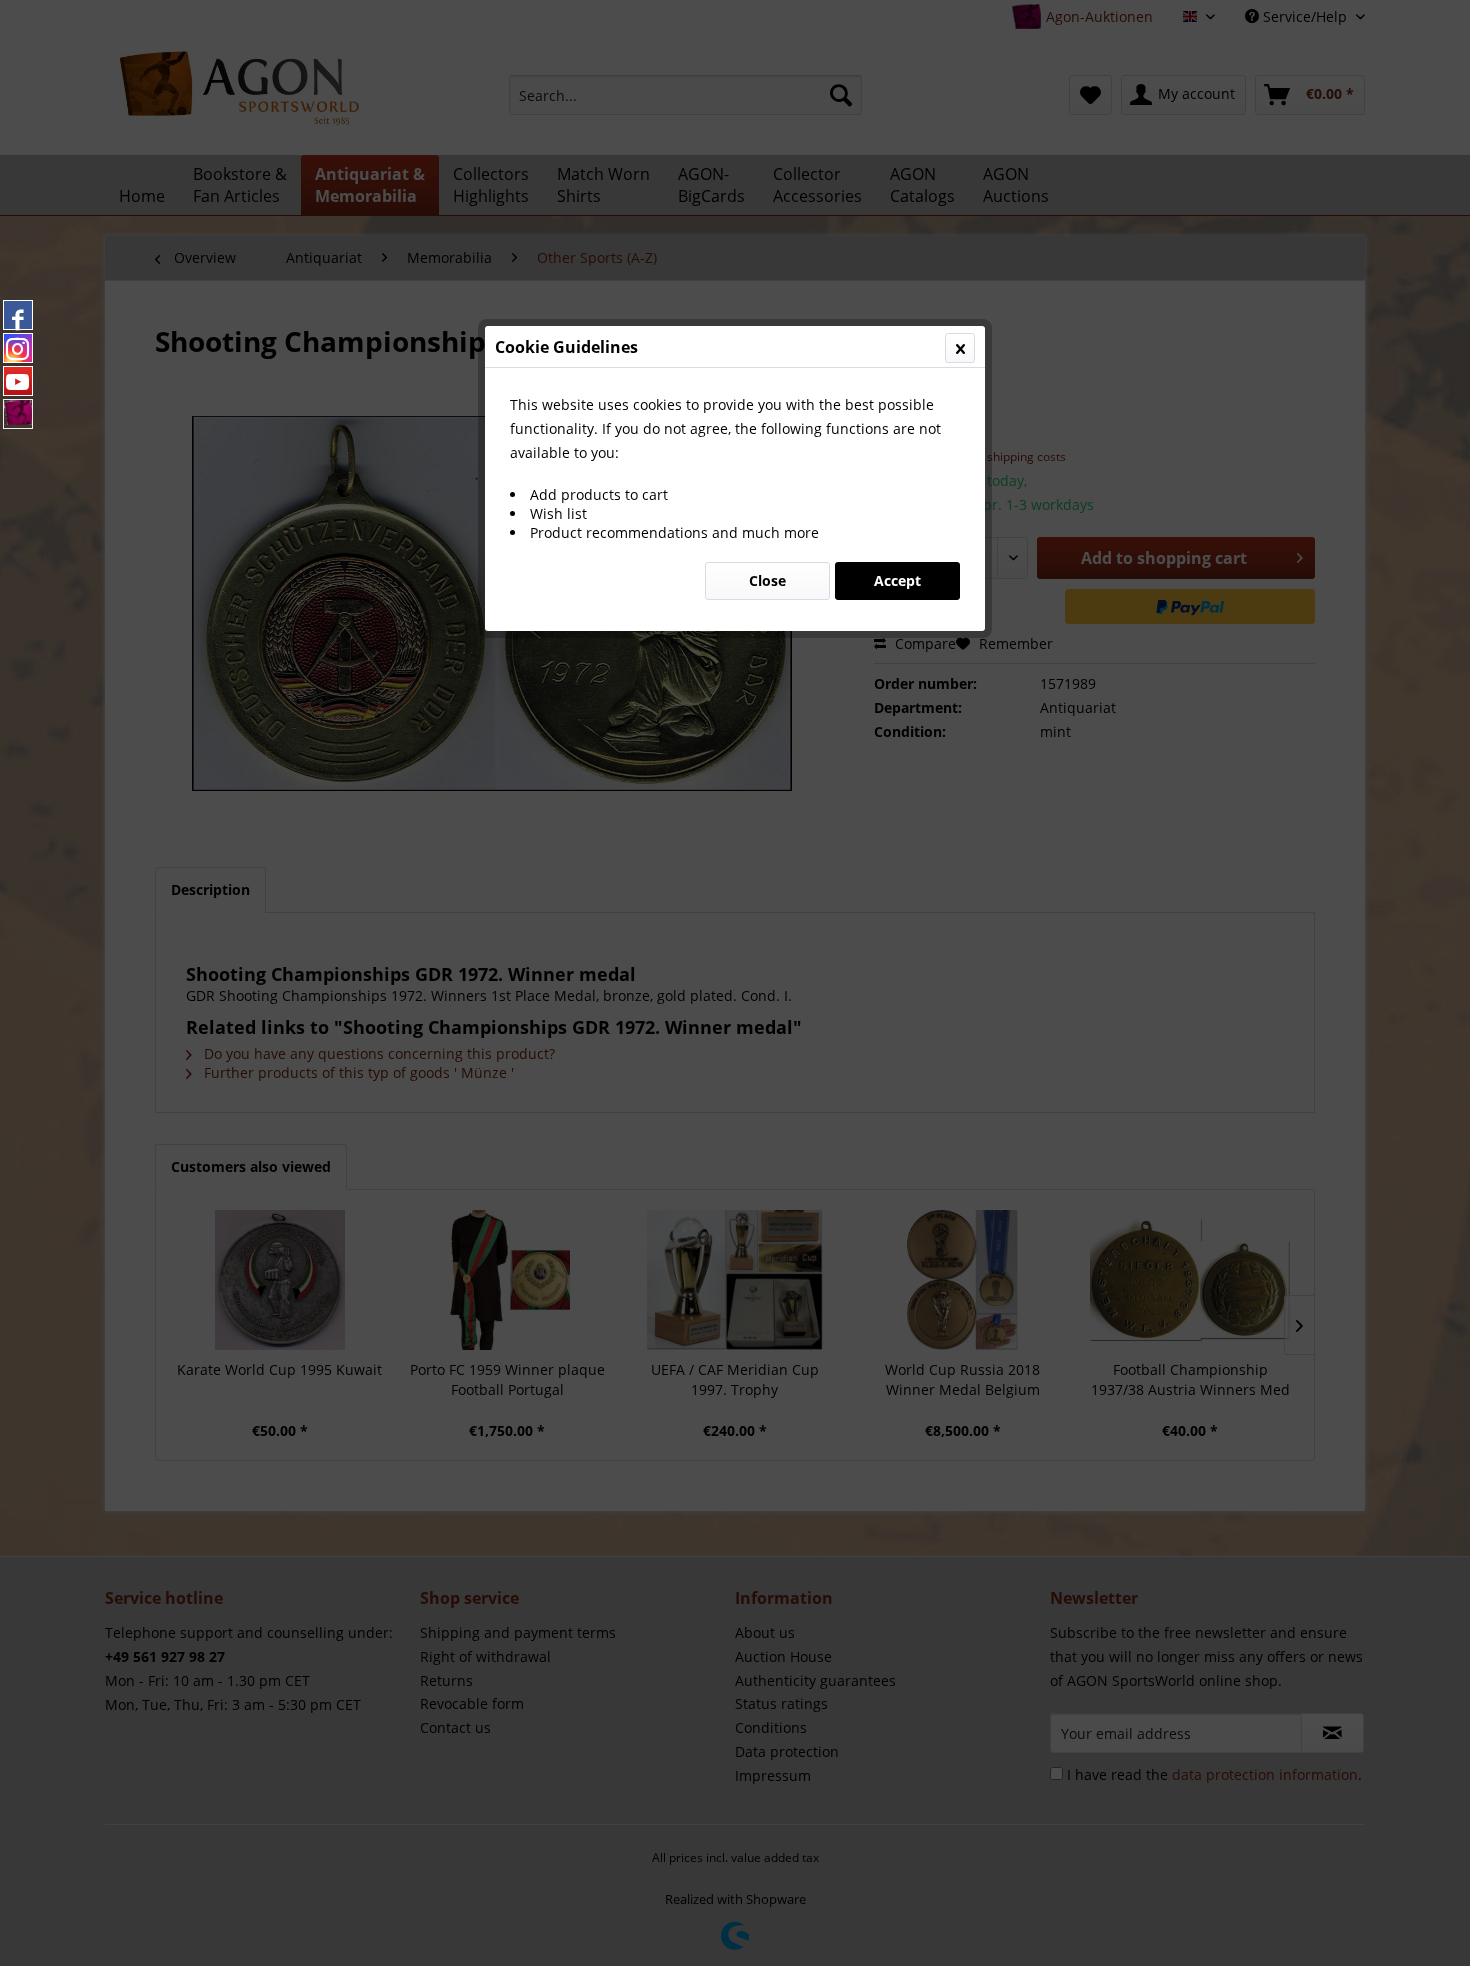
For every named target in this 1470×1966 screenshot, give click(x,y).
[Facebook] (18, 315)
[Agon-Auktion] (18, 414)
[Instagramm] (18, 348)
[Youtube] (18, 381)
